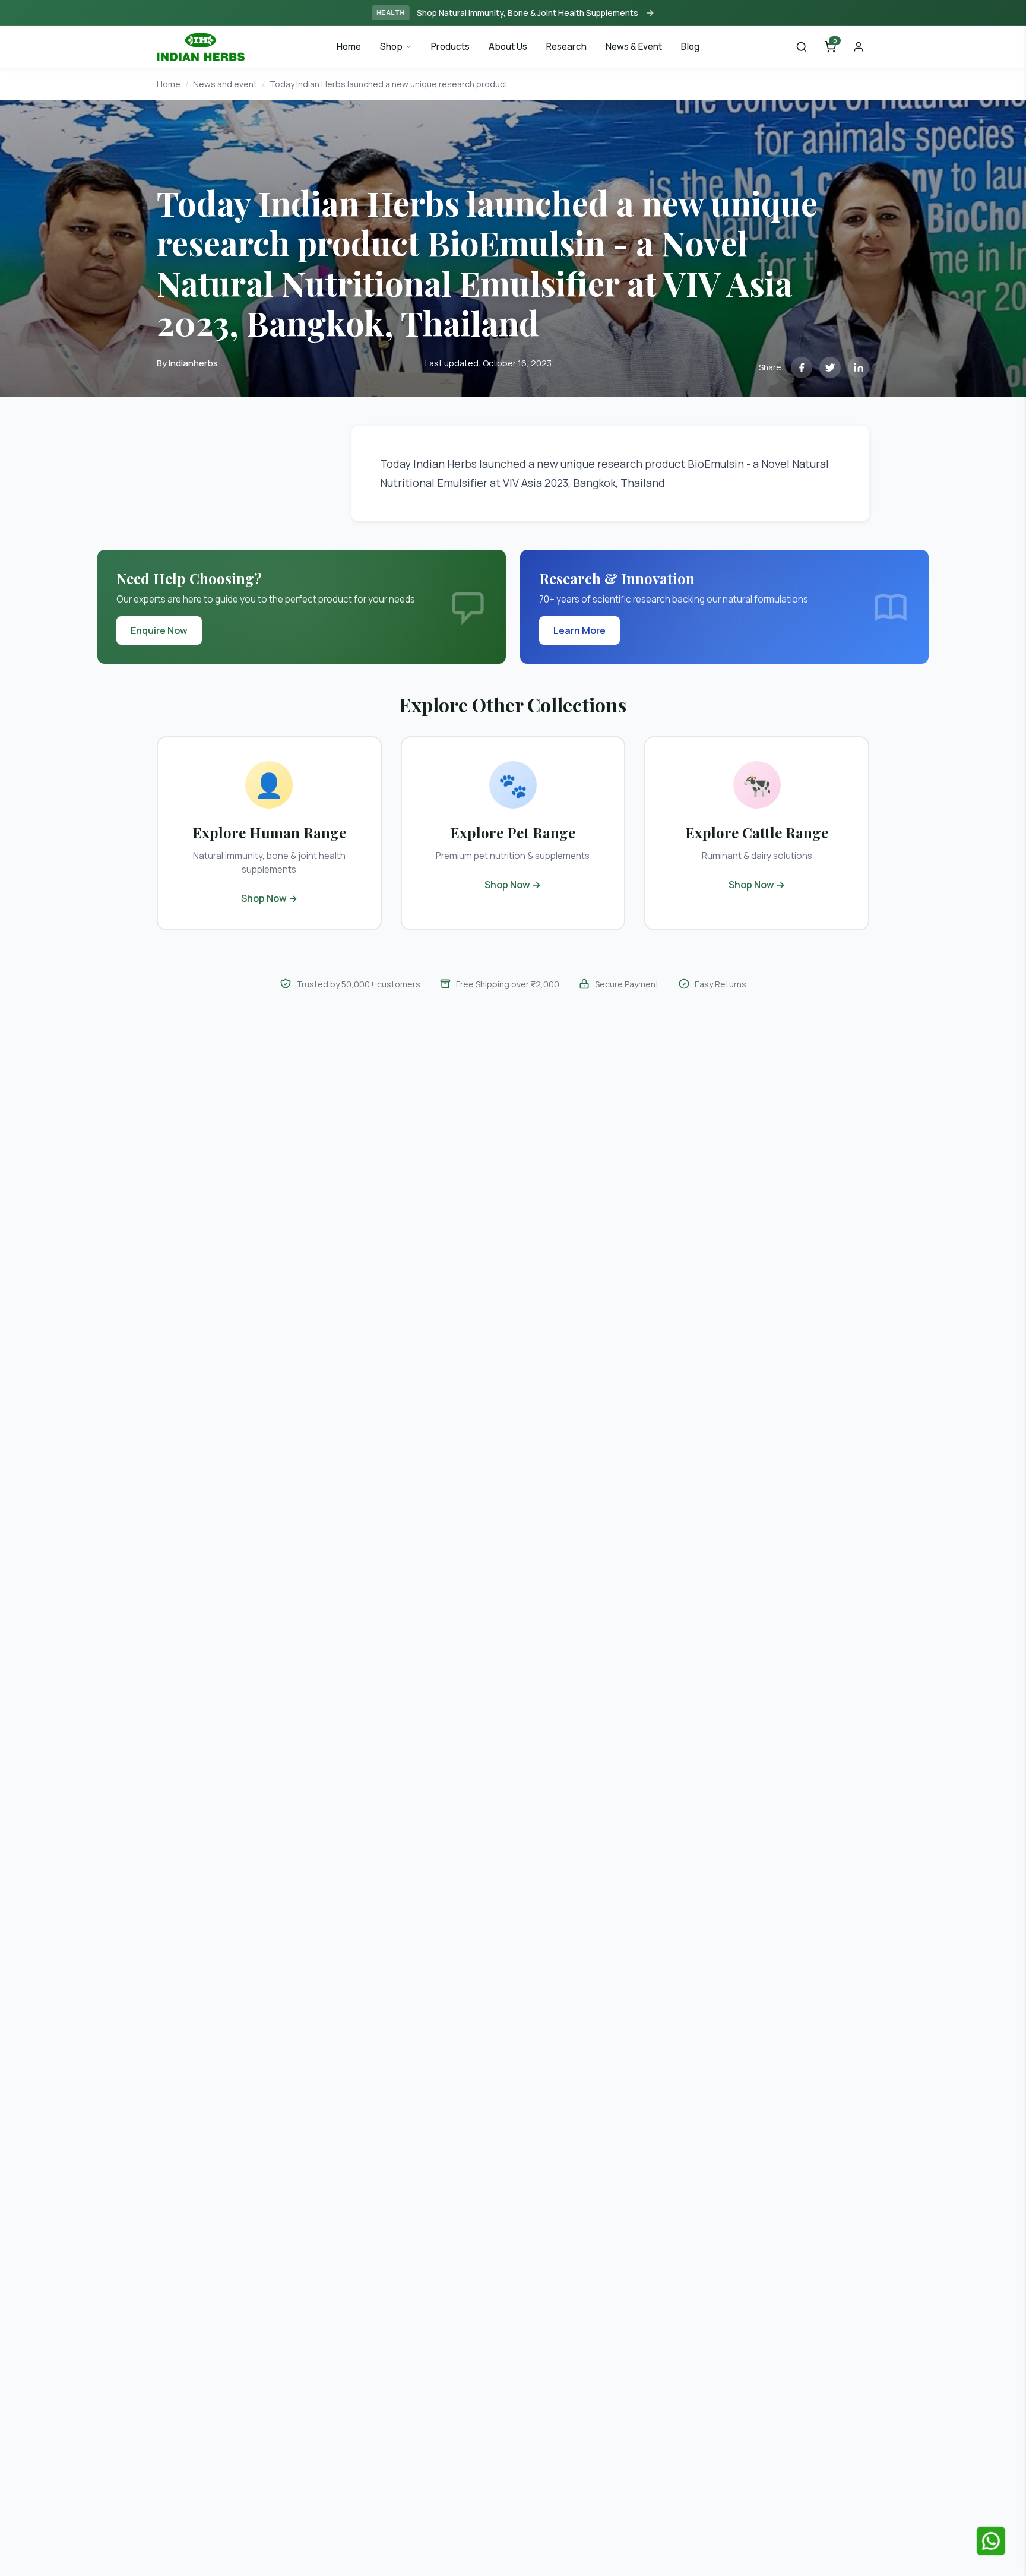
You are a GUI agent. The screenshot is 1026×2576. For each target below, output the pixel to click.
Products (450, 47)
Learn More (579, 630)
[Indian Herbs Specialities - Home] (201, 46)
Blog (690, 47)
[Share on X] (830, 367)
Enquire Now (159, 630)
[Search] (802, 47)
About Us (508, 47)
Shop (391, 47)
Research (566, 47)
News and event (225, 84)
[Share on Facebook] (802, 367)
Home (349, 47)
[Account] (859, 47)
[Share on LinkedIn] (859, 367)
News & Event (634, 47)
